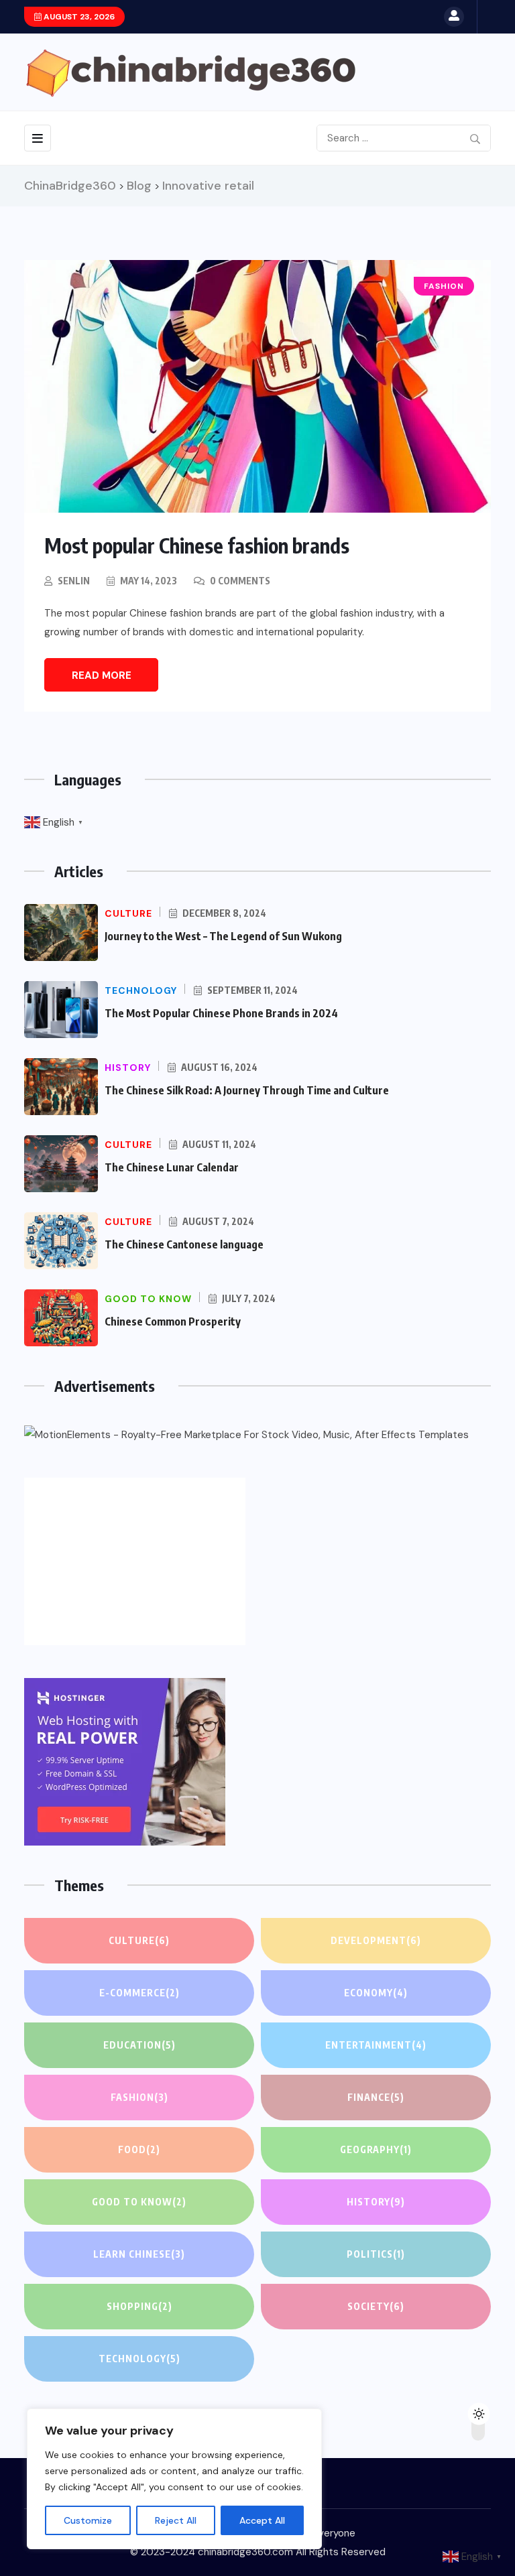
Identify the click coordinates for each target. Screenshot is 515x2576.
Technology (139, 2359)
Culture (139, 1940)
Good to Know (139, 2202)
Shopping (139, 2306)
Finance (376, 2097)
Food (139, 2149)
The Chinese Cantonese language (184, 1244)
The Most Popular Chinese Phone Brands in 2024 (221, 1013)
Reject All (176, 2520)
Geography (376, 2149)
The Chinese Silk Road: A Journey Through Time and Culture (247, 1090)
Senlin (74, 581)
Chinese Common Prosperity (173, 1322)
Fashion (139, 2097)
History (376, 2202)
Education (139, 2045)
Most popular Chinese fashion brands (197, 545)
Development (376, 1940)
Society (376, 2306)
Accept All (262, 2520)
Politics (376, 2254)
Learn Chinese (139, 2254)
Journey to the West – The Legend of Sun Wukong (223, 936)
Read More (102, 675)
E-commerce (139, 1993)
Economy (376, 1993)
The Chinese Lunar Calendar (172, 1167)
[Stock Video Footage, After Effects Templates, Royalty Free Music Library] (246, 1435)
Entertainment (376, 2045)
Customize (88, 2520)
